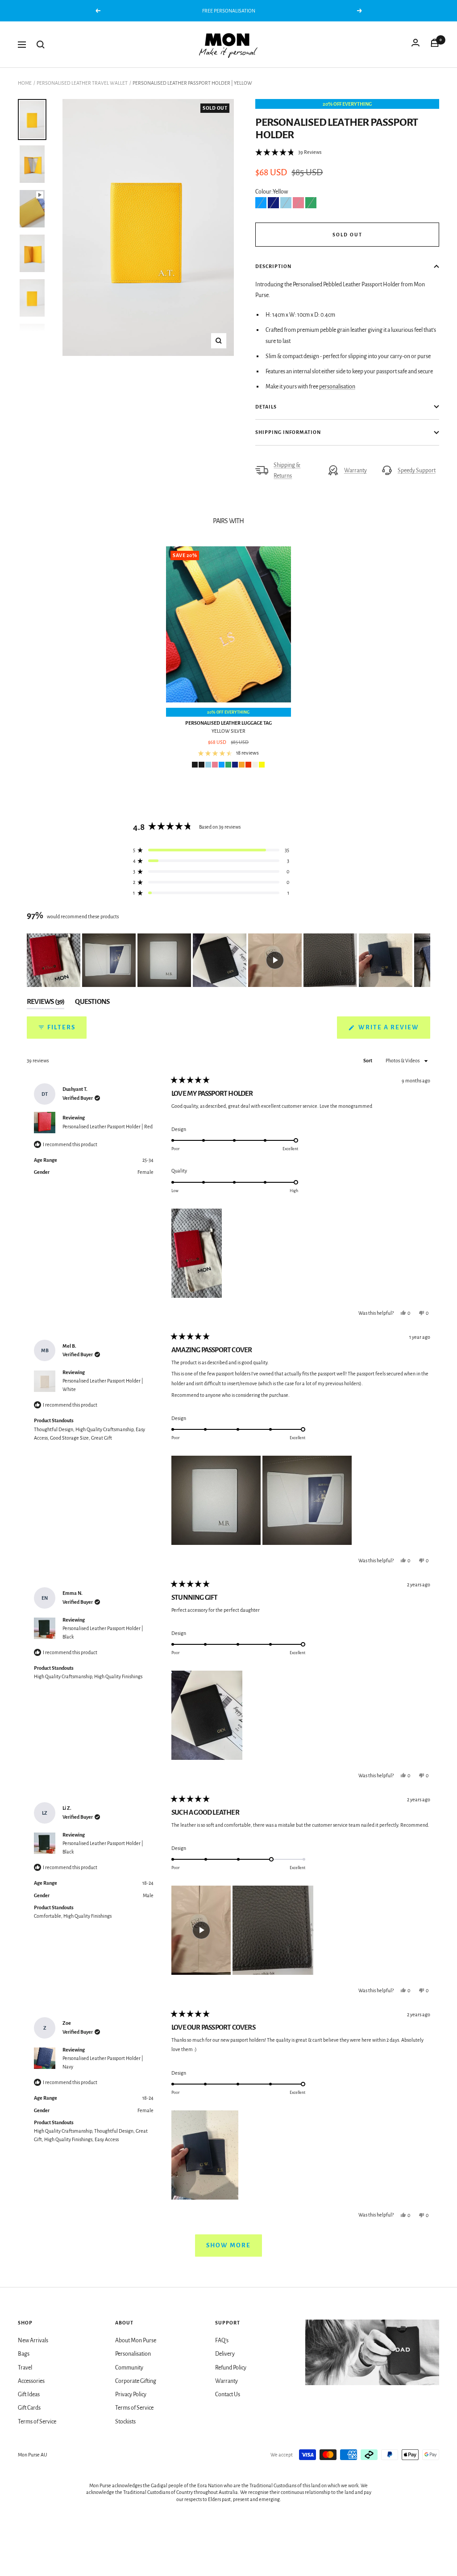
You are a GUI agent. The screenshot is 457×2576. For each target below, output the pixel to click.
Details (266, 407)
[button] (288, 153)
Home (25, 83)
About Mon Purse (136, 2341)
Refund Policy (231, 2368)
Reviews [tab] (46, 1003)
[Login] (415, 45)
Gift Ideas (29, 2394)
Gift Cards (29, 2408)
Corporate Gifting (136, 2381)
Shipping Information (288, 432)
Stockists (125, 2422)
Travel (25, 2368)
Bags (24, 2354)
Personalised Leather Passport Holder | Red (108, 1127)
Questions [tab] (92, 1003)
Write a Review (393, 1031)
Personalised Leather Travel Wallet (82, 83)
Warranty (355, 471)
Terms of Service (37, 2422)
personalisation (337, 387)
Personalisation (133, 2354)
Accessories (31, 2381)
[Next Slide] (423, 960)
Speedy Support (417, 471)
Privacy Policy (131, 2394)
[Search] (41, 45)
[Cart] (435, 45)
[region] (228, 960)
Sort (368, 1061)
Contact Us (228, 2394)
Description (273, 266)
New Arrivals (33, 2341)
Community (129, 2368)
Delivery (225, 2354)
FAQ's (222, 2341)
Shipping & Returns (287, 471)
